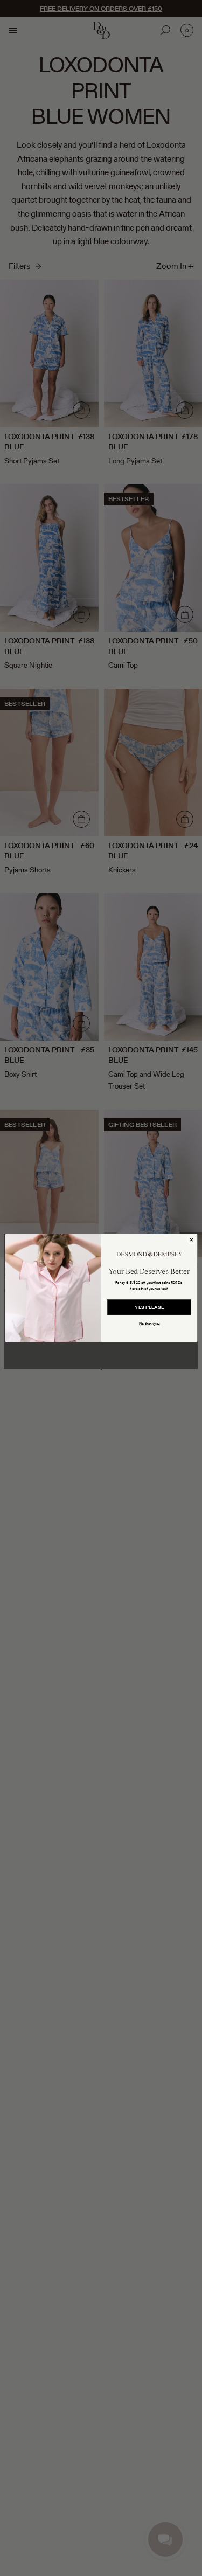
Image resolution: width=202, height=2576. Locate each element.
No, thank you (149, 1324)
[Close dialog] (191, 1240)
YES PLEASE (149, 1307)
